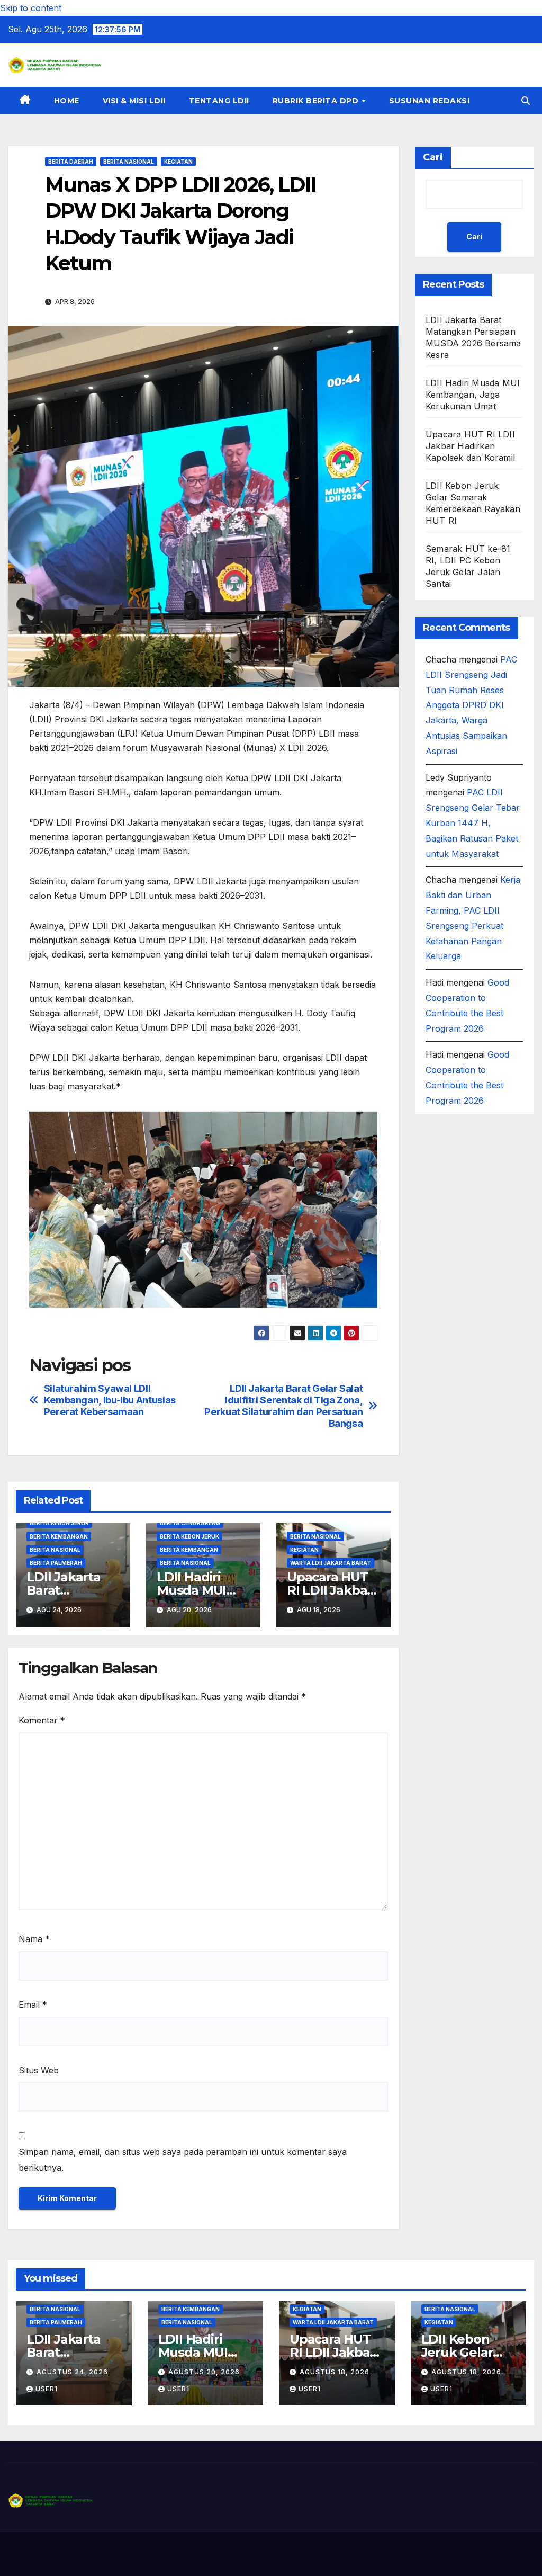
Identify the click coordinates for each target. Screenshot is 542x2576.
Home (67, 101)
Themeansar (217, 2554)
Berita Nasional (129, 162)
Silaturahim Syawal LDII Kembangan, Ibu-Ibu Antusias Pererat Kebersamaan (110, 1400)
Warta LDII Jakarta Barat (331, 1563)
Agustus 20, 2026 (204, 2372)
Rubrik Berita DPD (317, 101)
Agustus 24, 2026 (72, 2372)
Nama (34, 1939)
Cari (433, 157)
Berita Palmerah (56, 1563)
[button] (526, 101)
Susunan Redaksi (430, 101)
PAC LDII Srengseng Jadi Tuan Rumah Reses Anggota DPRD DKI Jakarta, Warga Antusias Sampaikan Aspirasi (471, 705)
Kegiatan (178, 162)
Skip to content (31, 8)
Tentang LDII (219, 101)
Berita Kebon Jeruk (59, 1523)
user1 (47, 2389)
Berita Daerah (71, 162)
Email (33, 2005)
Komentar (42, 1720)
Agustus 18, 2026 (335, 2372)
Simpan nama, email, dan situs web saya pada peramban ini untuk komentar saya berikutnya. (183, 2160)
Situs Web (39, 2070)
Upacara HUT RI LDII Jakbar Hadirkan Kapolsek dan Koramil (470, 446)
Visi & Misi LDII (134, 101)
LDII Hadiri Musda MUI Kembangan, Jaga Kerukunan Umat (473, 395)
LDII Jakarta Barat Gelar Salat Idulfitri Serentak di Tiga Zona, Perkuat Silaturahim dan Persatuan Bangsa (283, 1406)
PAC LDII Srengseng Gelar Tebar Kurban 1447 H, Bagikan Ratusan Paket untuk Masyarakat (473, 823)
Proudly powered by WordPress (61, 2554)
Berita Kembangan (59, 1536)
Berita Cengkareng (190, 1523)
